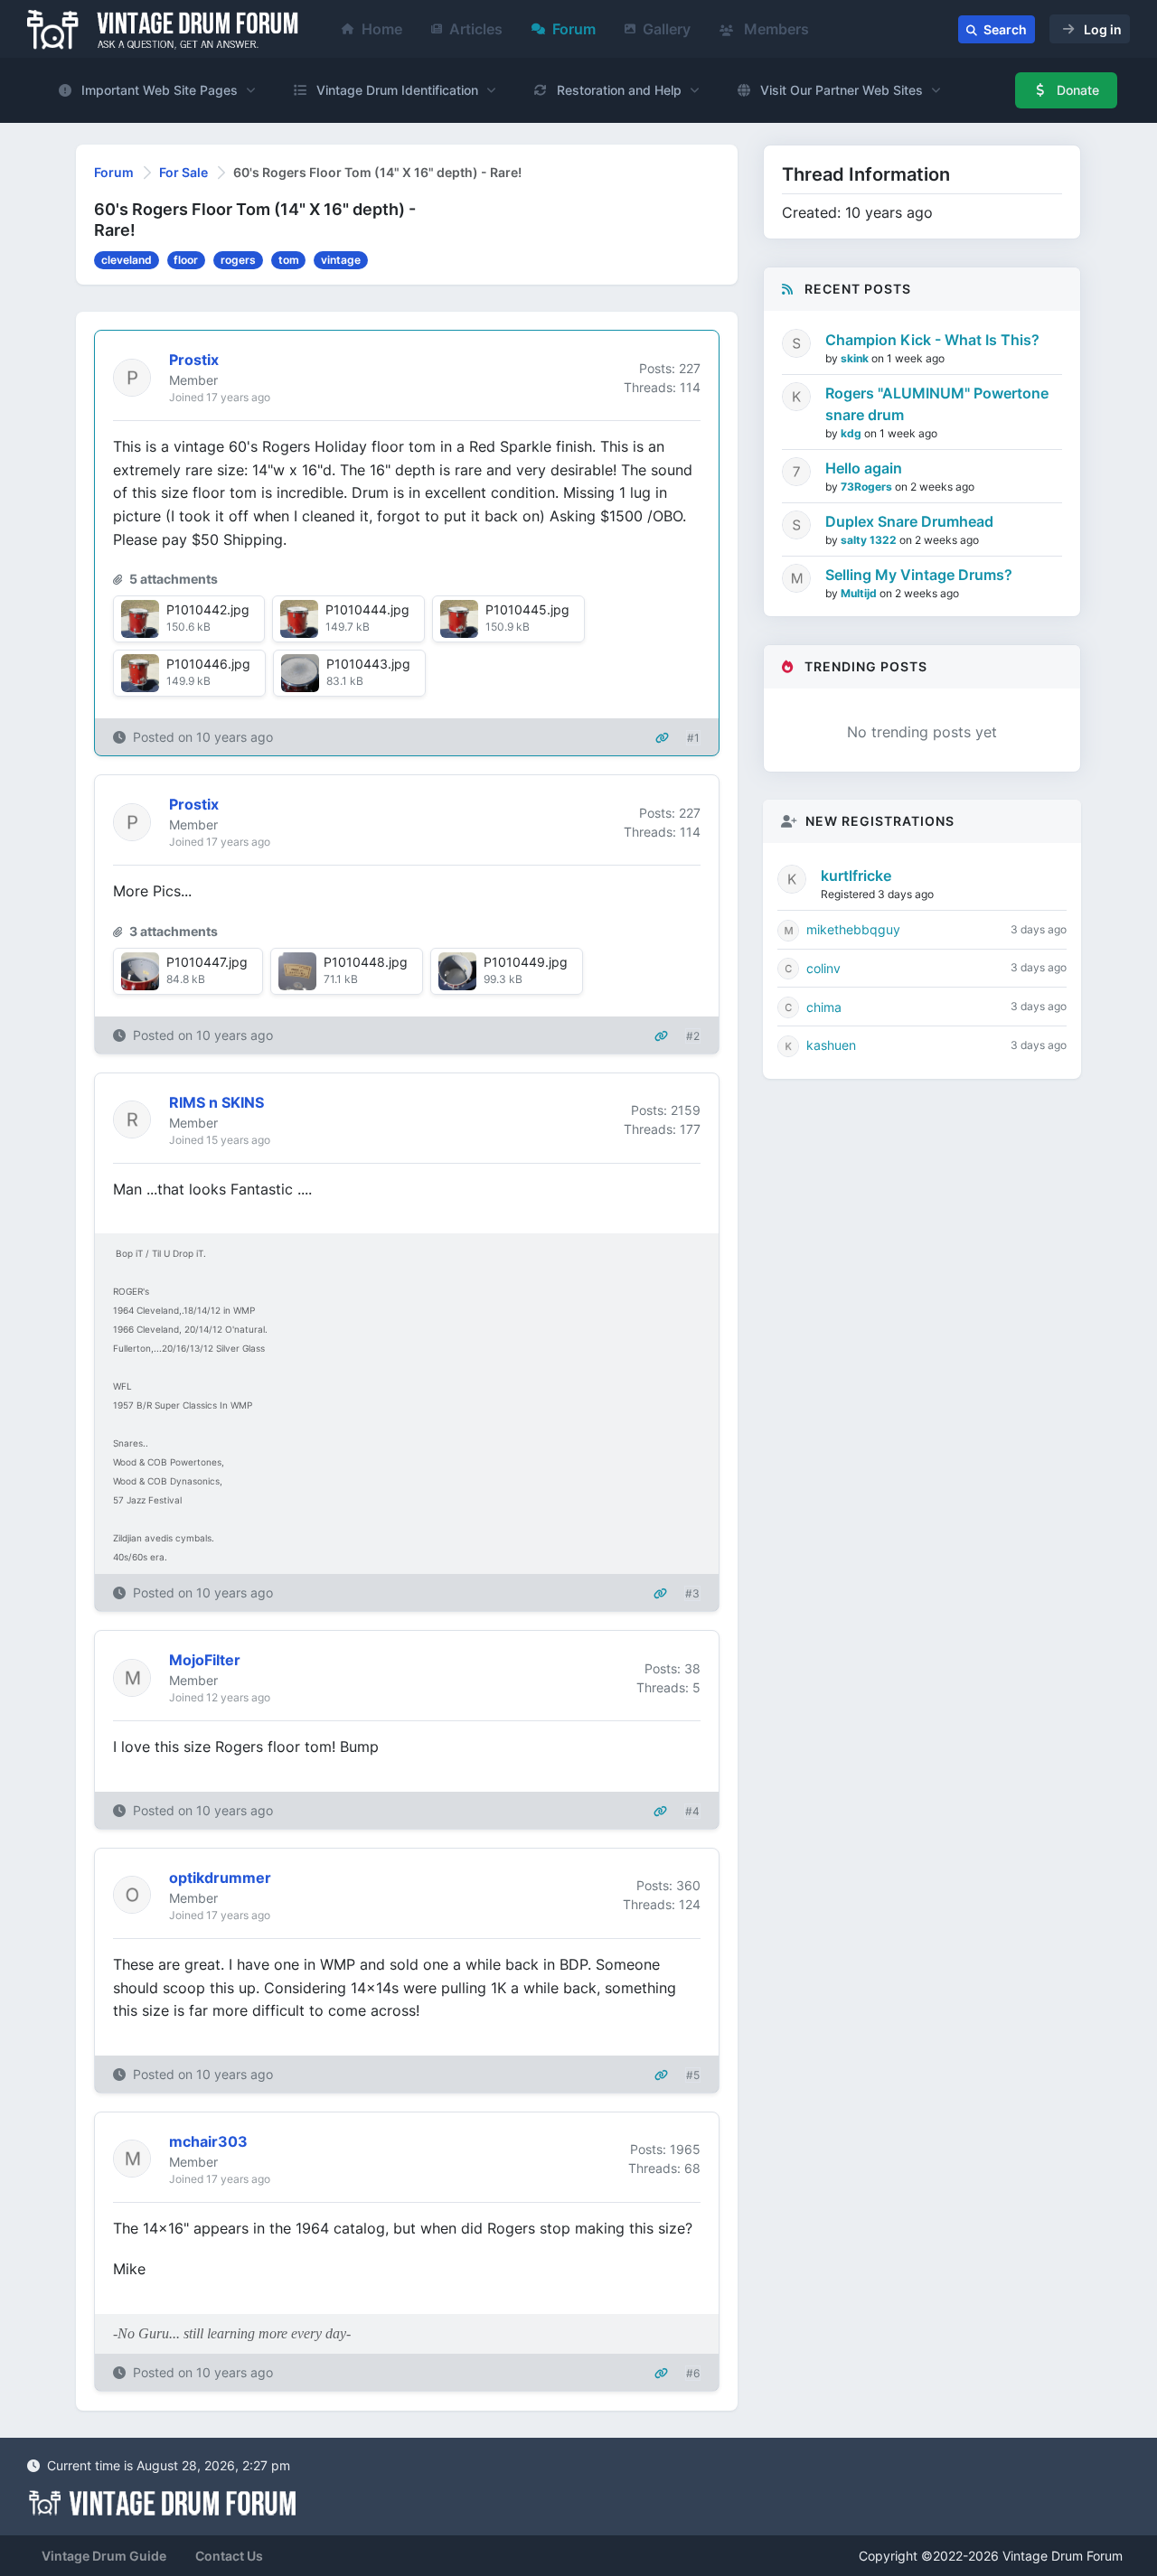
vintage (341, 260)
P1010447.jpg (207, 962)
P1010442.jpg (208, 609)
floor (186, 260)
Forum (574, 29)
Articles (476, 29)
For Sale (183, 172)
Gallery (667, 29)
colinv (823, 968)
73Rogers (868, 487)
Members (775, 29)
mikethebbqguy (853, 929)
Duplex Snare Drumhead (909, 521)
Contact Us (229, 2556)
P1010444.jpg (367, 609)
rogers (238, 260)
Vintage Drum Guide (104, 2556)
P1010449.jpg (526, 962)
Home (382, 29)
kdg (852, 433)
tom (289, 260)
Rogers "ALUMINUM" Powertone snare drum (937, 404)
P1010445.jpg (527, 609)
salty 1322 (870, 540)
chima (824, 1007)
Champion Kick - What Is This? (932, 340)
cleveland (127, 260)
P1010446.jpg (208, 664)
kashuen (831, 1045)
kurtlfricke (856, 876)
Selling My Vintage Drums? (919, 575)
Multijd (860, 593)
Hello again (864, 468)
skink (856, 358)
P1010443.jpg (368, 664)
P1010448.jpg (366, 962)
